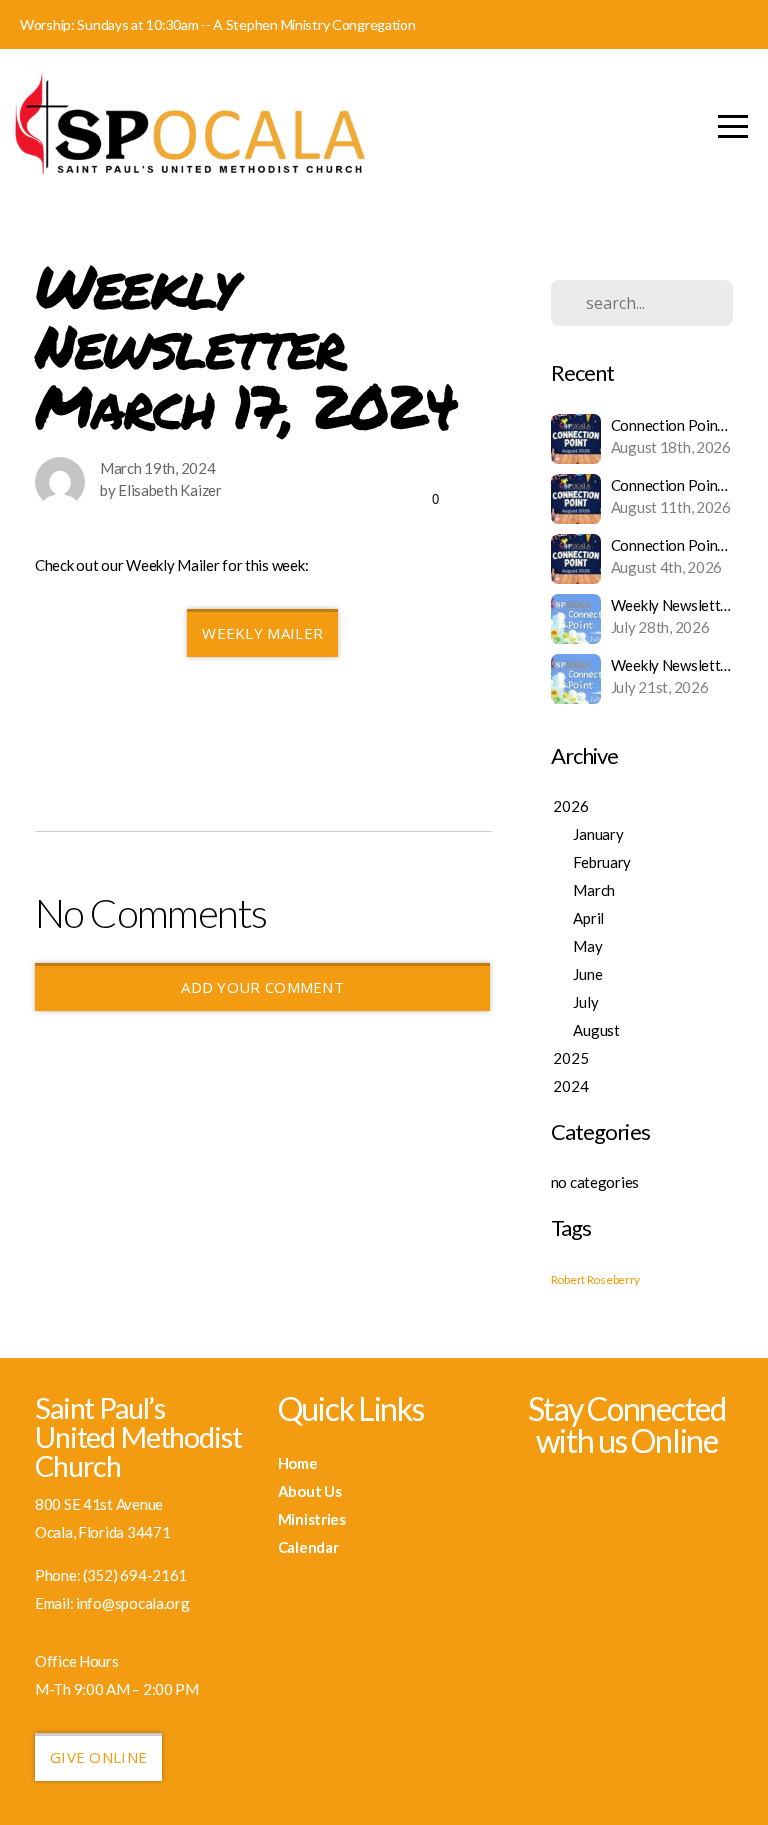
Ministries (312, 1519)
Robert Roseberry (596, 1279)
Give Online (98, 1757)
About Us (310, 1491)
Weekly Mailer (262, 633)
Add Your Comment (262, 987)
